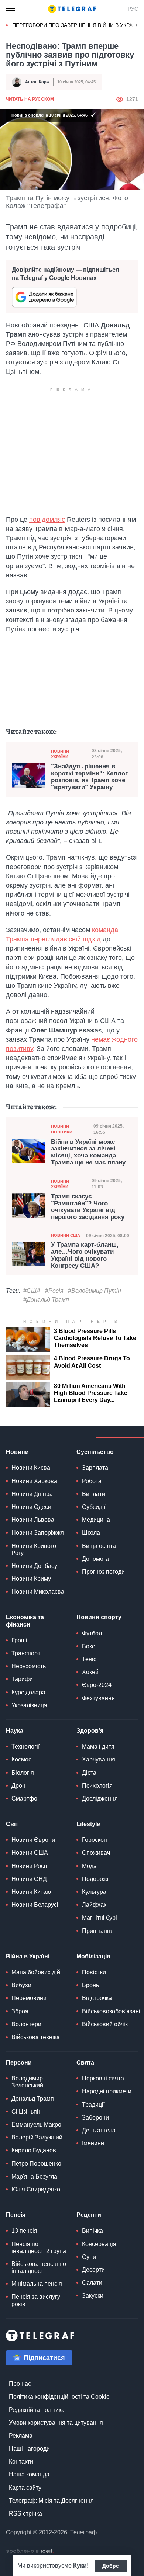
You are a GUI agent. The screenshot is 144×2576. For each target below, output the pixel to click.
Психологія (97, 1786)
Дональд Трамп (33, 2099)
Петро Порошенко (36, 2164)
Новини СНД (29, 1879)
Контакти (21, 2462)
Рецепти (89, 2215)
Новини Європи (33, 1840)
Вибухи (21, 1985)
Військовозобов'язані (111, 2011)
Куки (80, 2565)
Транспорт (26, 1653)
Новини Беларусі (35, 1905)
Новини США (66, 1235)
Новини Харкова (34, 1481)
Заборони (95, 2117)
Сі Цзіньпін (27, 2112)
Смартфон (26, 1799)
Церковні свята (103, 2078)
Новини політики (62, 1129)
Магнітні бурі (100, 1918)
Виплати (94, 1494)
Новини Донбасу (34, 1566)
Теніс (89, 1659)
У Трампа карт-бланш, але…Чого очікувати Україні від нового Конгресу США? (85, 1255)
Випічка (92, 2231)
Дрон (18, 1786)
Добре (111, 2566)
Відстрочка (97, 1998)
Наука (15, 1731)
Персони (19, 2063)
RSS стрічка (25, 2513)
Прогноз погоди (103, 1572)
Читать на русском (30, 99)
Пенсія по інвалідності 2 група (39, 2247)
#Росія (54, 1291)
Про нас (20, 2384)
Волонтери (26, 2024)
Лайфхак (94, 1905)
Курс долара (28, 1692)
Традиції (93, 2105)
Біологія (23, 1773)
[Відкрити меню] (11, 9)
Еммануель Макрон (38, 2124)
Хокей (90, 1672)
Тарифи (22, 1679)
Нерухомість (29, 1666)
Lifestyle (88, 1824)
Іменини (93, 2143)
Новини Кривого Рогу (34, 1549)
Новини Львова (33, 1520)
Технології (25, 1747)
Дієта (89, 1773)
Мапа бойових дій (36, 1972)
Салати (92, 2283)
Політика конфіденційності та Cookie (59, 2397)
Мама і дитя (98, 1747)
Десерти (93, 2270)
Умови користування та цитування (56, 2423)
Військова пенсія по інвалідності (39, 2267)
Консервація (99, 2244)
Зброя (20, 2011)
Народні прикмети (107, 2091)
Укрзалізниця (29, 1705)
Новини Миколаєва (38, 1592)
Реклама (21, 2436)
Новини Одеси (31, 1507)
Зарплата (95, 1468)
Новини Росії (29, 1866)
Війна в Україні (28, 1956)
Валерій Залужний (37, 2137)
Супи (89, 2257)
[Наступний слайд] (137, 25)
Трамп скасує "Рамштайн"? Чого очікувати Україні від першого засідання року (88, 1207)
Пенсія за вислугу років (36, 2300)
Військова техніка (36, 2037)
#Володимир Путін (95, 1291)
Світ (12, 1824)
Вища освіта (99, 1546)
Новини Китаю (31, 1892)
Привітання (98, 1931)
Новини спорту (99, 1617)
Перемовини (29, 1998)
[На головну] (72, 9)
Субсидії (94, 1507)
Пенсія (16, 2215)
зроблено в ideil (30, 2551)
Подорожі (95, 1879)
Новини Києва (31, 1468)
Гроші (19, 1640)
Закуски (93, 2296)
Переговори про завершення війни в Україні (76, 25)
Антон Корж (37, 82)
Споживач (96, 1853)
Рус (133, 9)
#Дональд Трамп (46, 1300)
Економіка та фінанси (25, 1621)
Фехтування (98, 1698)
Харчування (99, 1759)
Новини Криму (31, 1579)
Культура (94, 1892)
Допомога (95, 1559)
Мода (89, 1866)
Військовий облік (105, 2024)
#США (32, 1291)
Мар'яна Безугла (34, 2176)
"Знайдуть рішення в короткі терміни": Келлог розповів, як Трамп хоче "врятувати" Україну (89, 777)
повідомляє (47, 520)
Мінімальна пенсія (37, 2284)
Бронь (90, 1985)
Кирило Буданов (34, 2150)
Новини (17, 1452)
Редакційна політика (37, 2410)
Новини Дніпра (32, 1494)
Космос (21, 1759)
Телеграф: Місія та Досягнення (51, 2501)
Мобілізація (93, 1956)
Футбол (92, 1633)
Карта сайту (25, 2488)
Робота (92, 1481)
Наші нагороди (29, 2449)
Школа (91, 1533)
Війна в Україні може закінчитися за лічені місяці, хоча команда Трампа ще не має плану (88, 1152)
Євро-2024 (97, 1685)
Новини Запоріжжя (38, 1533)
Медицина (96, 1520)
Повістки (94, 1972)
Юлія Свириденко (36, 2189)
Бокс (88, 1646)
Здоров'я (90, 1731)
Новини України (60, 754)
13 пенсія (24, 2231)
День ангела (99, 2130)
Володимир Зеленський (27, 2082)
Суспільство (95, 1452)
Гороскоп (95, 1840)
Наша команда (29, 2474)
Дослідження (100, 1799)
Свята (85, 2063)
